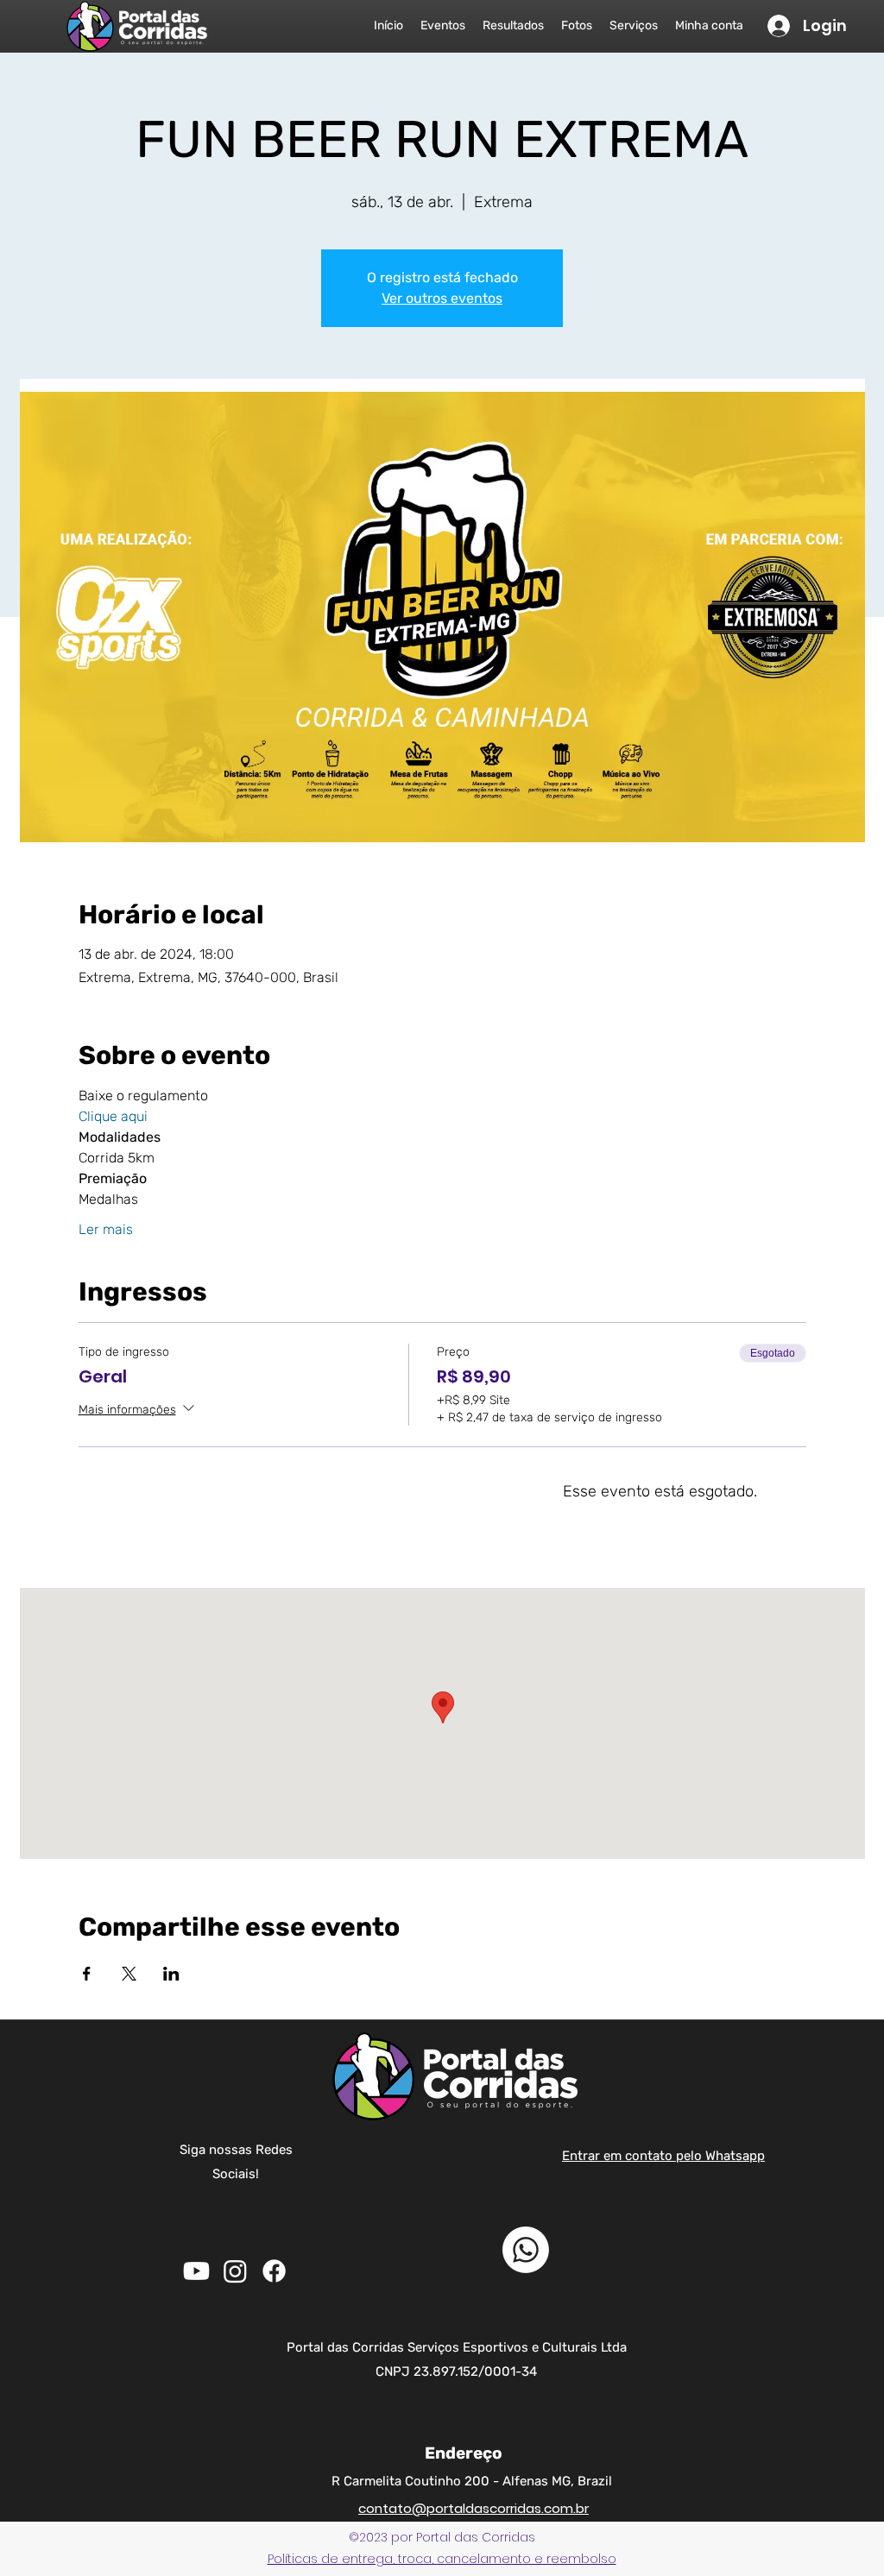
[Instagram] (235, 2271)
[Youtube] (196, 2271)
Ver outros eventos (442, 298)
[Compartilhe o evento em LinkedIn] (171, 1974)
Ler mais (106, 1229)
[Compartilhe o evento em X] (129, 1974)
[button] (442, 2559)
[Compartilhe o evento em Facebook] (87, 1974)
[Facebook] (274, 2271)
